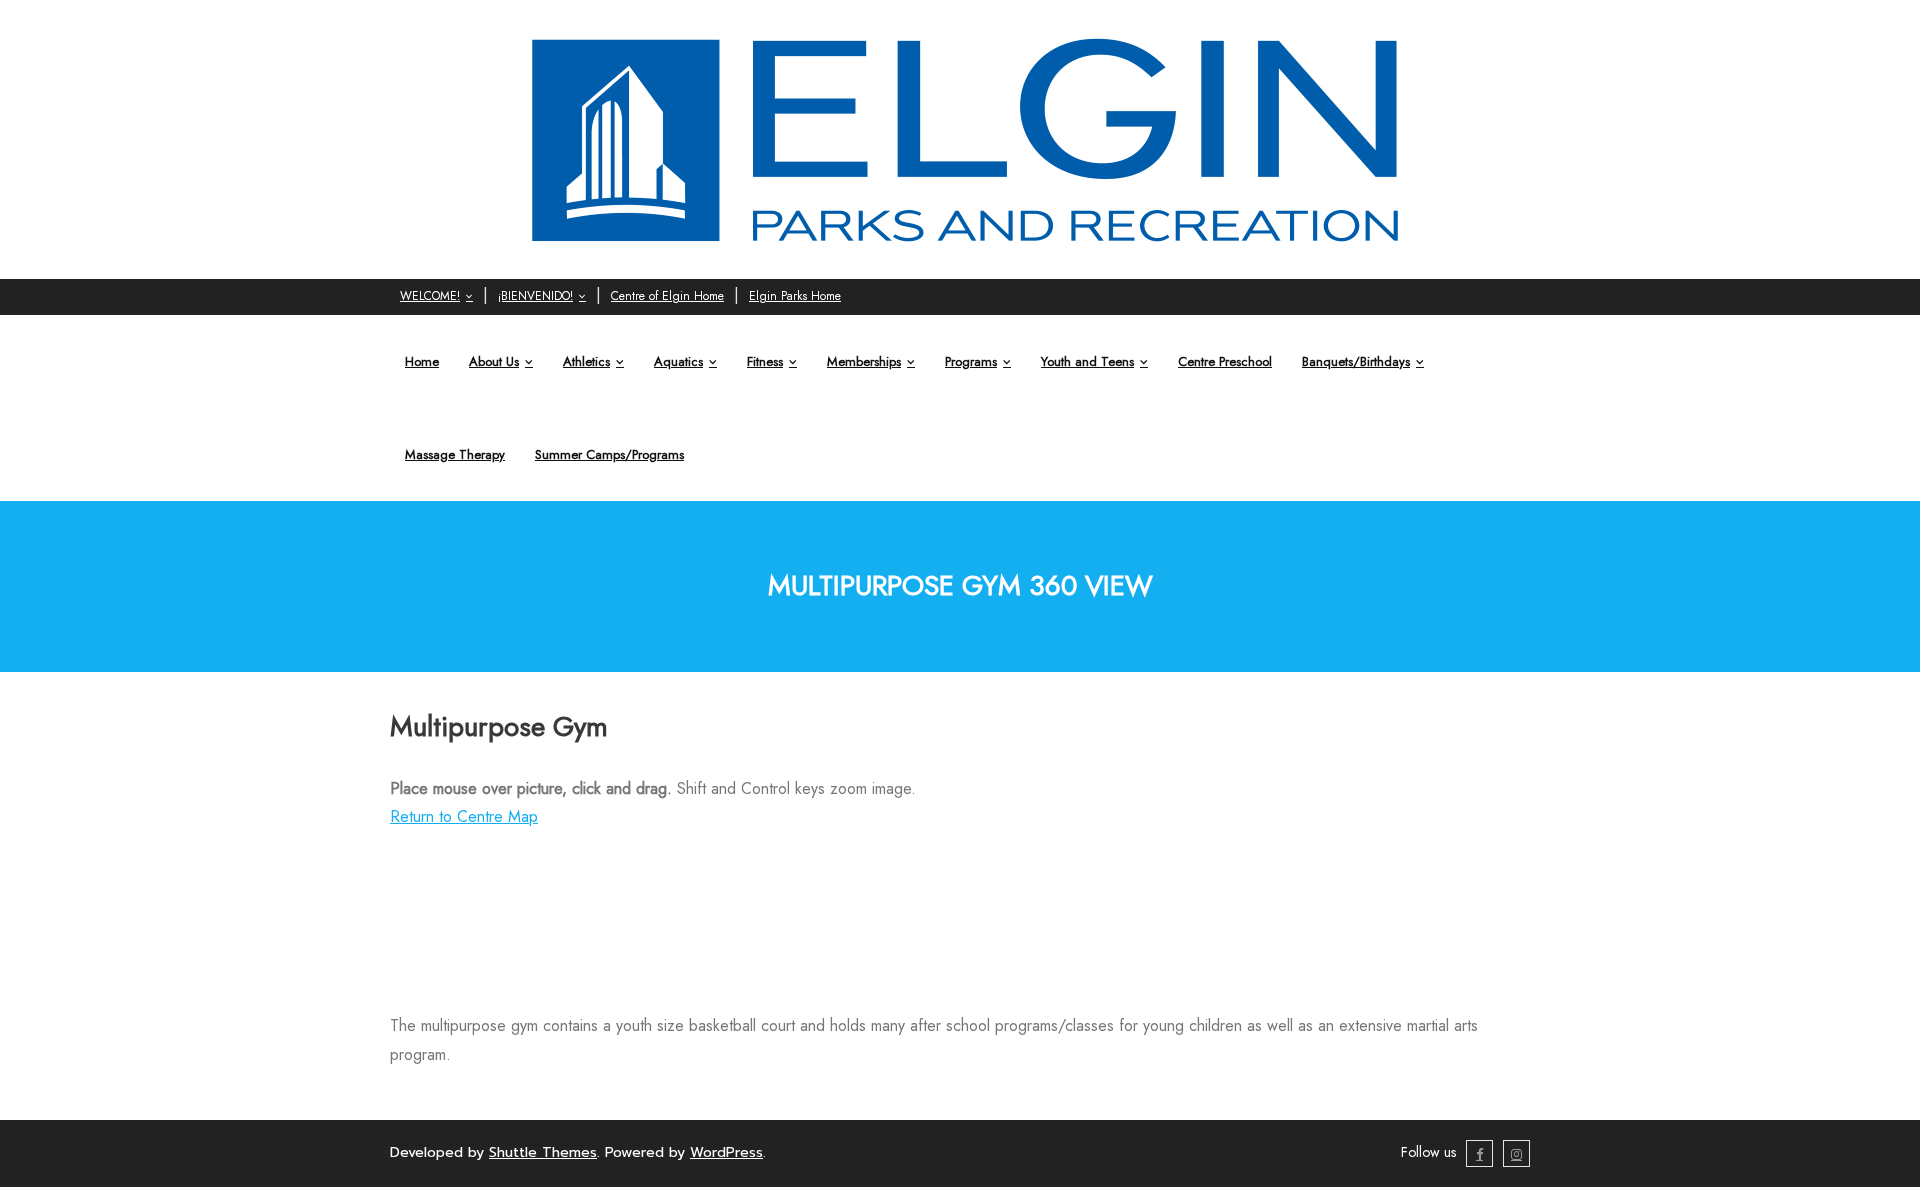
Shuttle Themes (543, 1152)
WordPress (726, 1152)
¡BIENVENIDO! (535, 296)
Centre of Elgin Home (667, 296)
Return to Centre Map (464, 816)
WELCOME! (430, 296)
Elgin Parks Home (795, 296)
